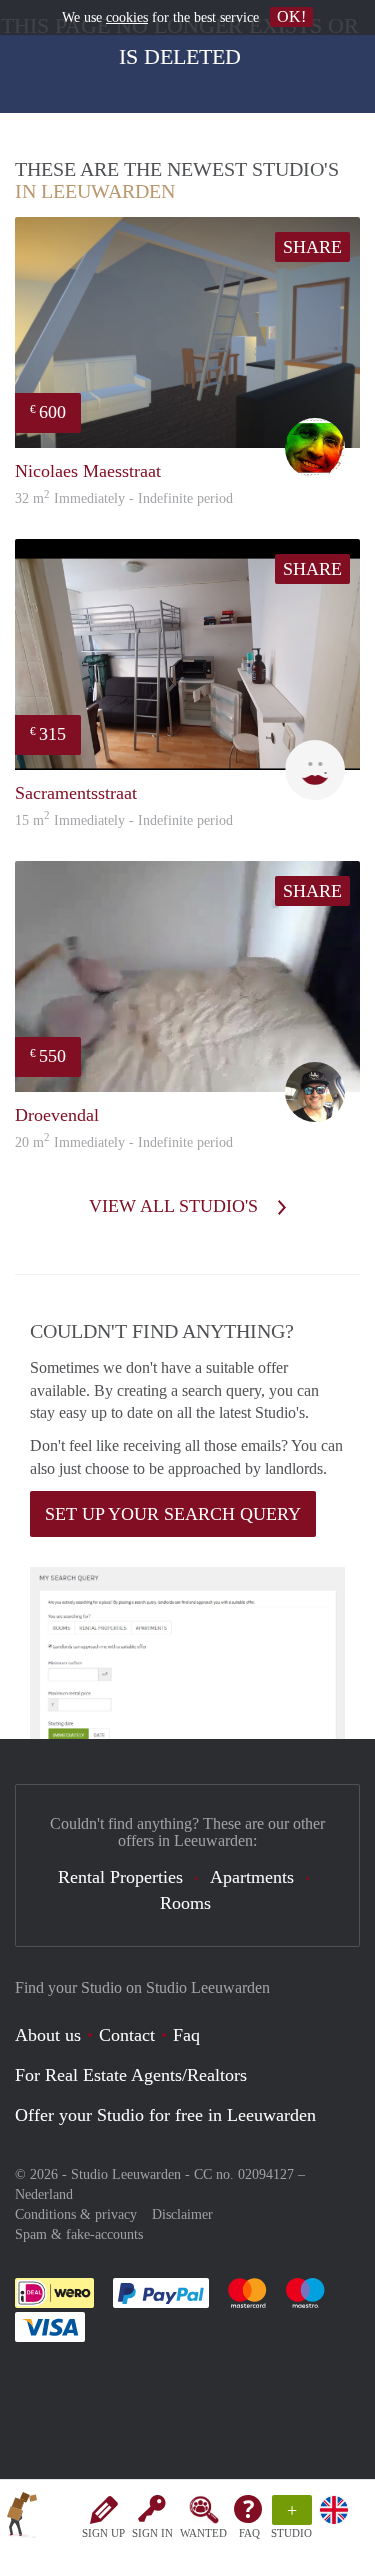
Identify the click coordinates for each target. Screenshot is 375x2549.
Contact (127, 2035)
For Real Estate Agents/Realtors (131, 2075)
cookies (127, 17)
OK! (291, 16)
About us (48, 2035)
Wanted (203, 2533)
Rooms (185, 1903)
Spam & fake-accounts (79, 2234)
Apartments (252, 1877)
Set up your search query (173, 1514)
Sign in (152, 2533)
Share (312, 247)
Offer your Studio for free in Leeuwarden (165, 2115)
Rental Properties (120, 1877)
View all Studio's (176, 1206)
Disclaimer (182, 2214)
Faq (186, 2035)
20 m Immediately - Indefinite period (124, 1142)
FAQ (249, 2533)
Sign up (103, 2533)
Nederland (44, 2194)
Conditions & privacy (76, 2214)
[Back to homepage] (22, 2518)
